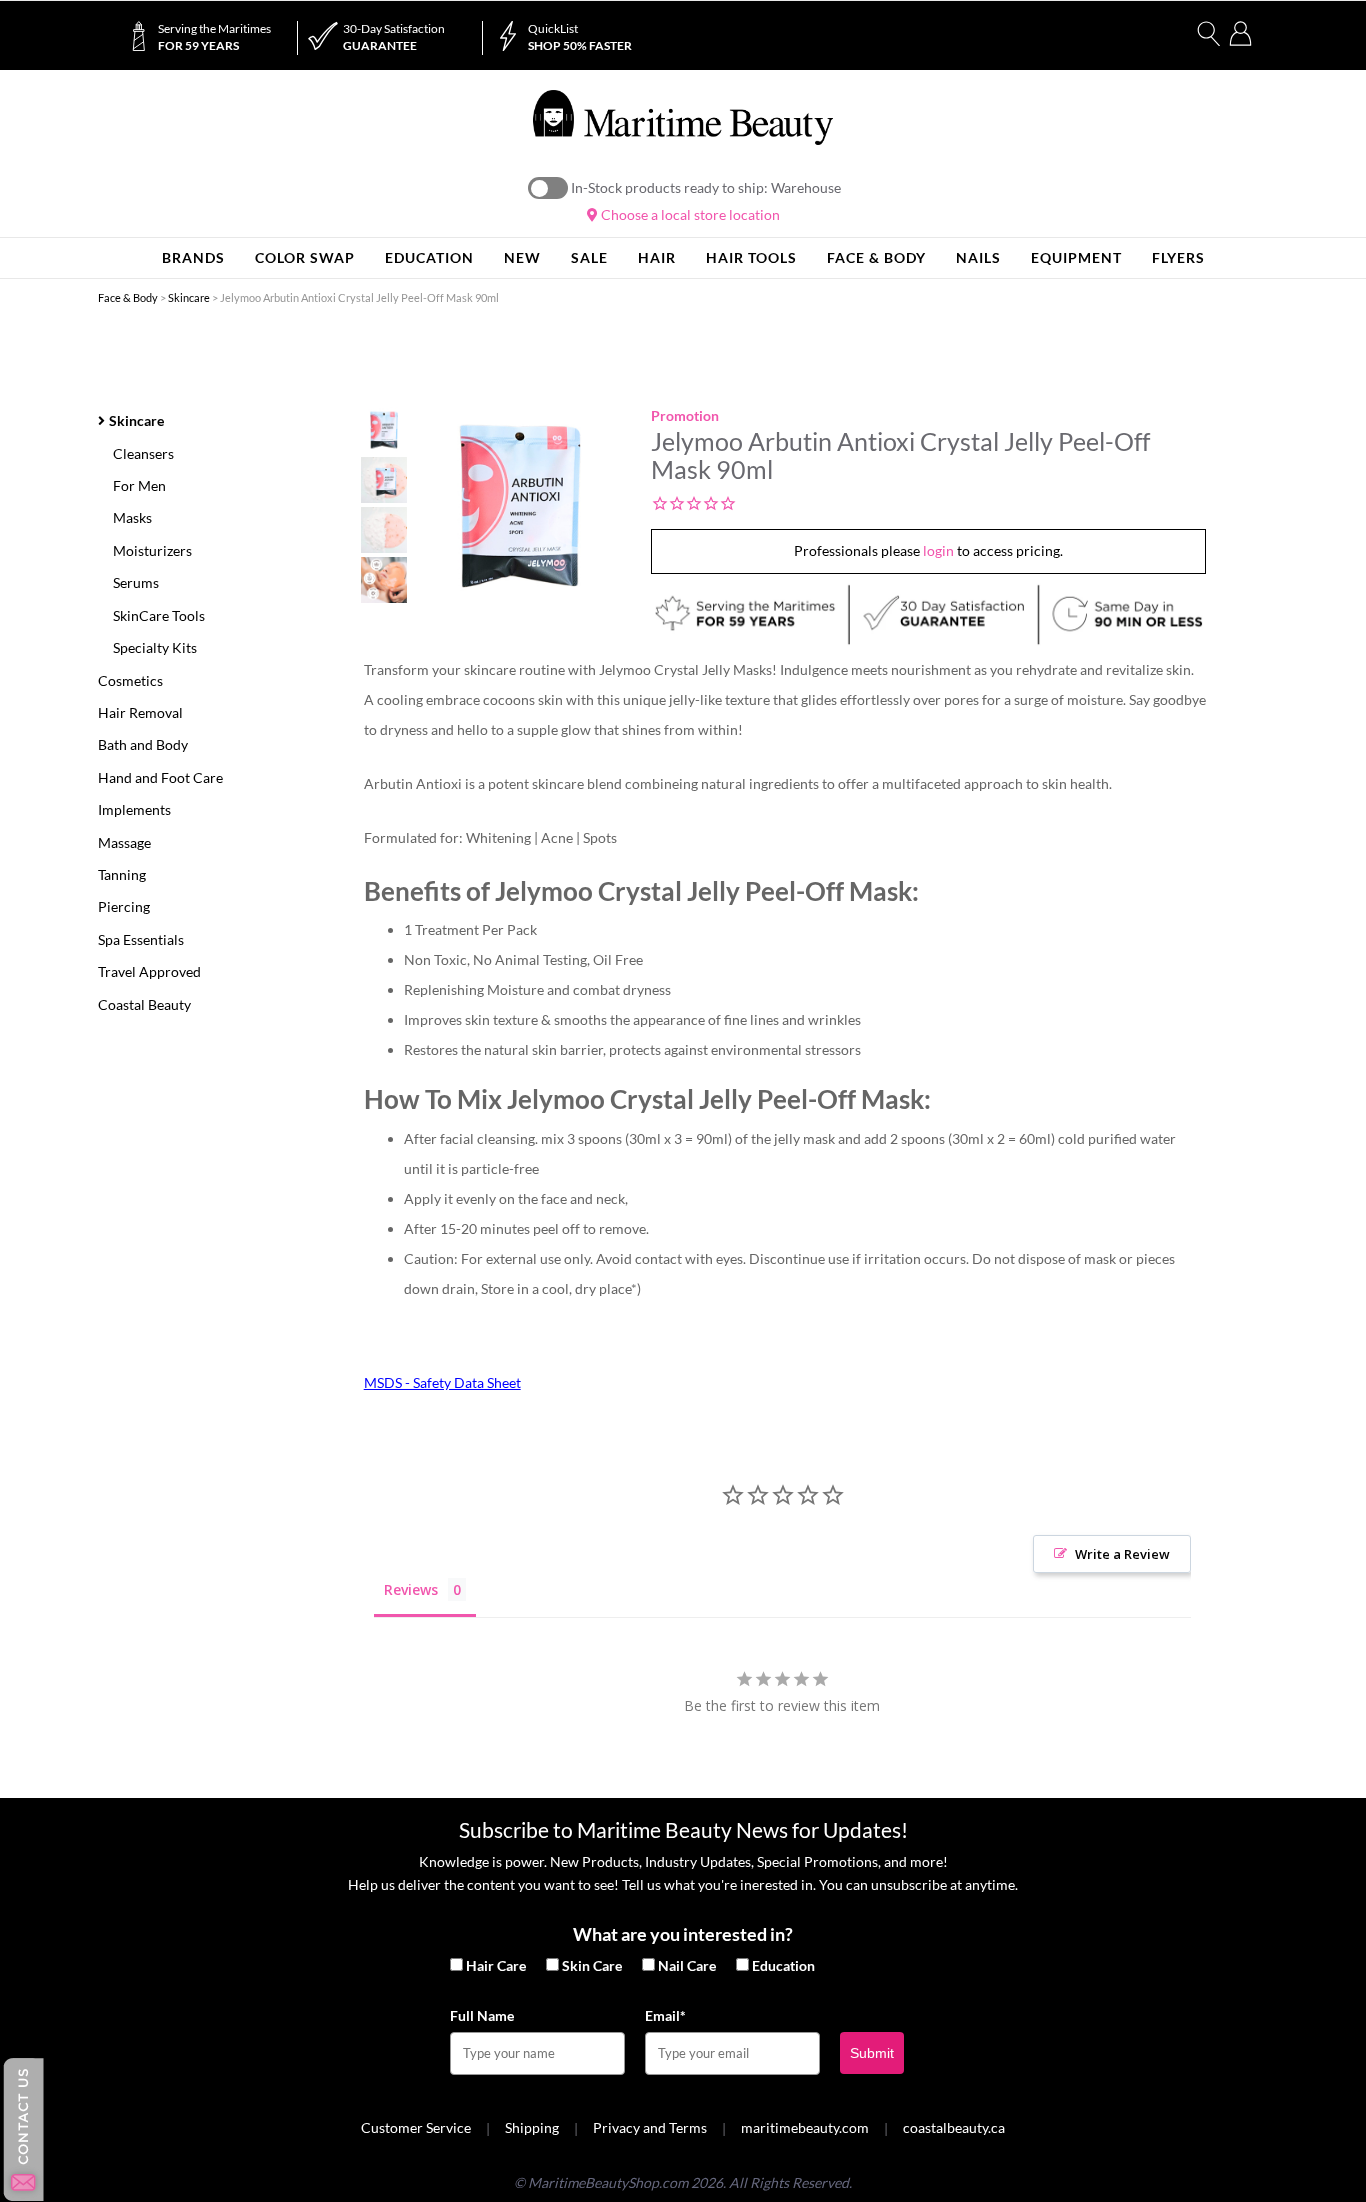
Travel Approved (149, 971)
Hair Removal (140, 712)
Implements (134, 809)
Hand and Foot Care (160, 777)
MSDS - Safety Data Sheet (442, 1382)
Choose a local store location (689, 214)
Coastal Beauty (144, 1004)
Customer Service (416, 2127)
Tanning (122, 874)
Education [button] (429, 257)
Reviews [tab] (411, 1589)
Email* (665, 2015)
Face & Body (128, 297)
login (938, 550)
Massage (124, 842)
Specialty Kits (155, 647)
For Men (139, 485)
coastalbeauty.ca (954, 2127)
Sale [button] (589, 257)
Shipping (532, 2127)
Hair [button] (657, 257)
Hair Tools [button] (751, 257)
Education (783, 1965)
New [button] (522, 257)
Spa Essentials (141, 939)
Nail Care (687, 1965)
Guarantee (394, 37)
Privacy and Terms (650, 2127)
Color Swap (305, 257)
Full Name (482, 2015)
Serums (136, 582)
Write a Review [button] (1122, 1554)
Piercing (124, 906)
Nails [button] (978, 257)
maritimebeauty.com (805, 2127)
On (548, 188)
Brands (193, 257)
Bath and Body (143, 744)
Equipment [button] (1076, 257)
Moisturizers (152, 550)
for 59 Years (214, 37)
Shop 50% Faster (580, 37)
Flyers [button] (1178, 257)
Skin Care (592, 1965)
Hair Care (496, 1965)
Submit (872, 2053)
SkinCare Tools (159, 615)
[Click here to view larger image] (520, 506)
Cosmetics (130, 680)
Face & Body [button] (876, 257)
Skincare (189, 297)
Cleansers (143, 453)
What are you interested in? (683, 1934)
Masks (132, 517)
